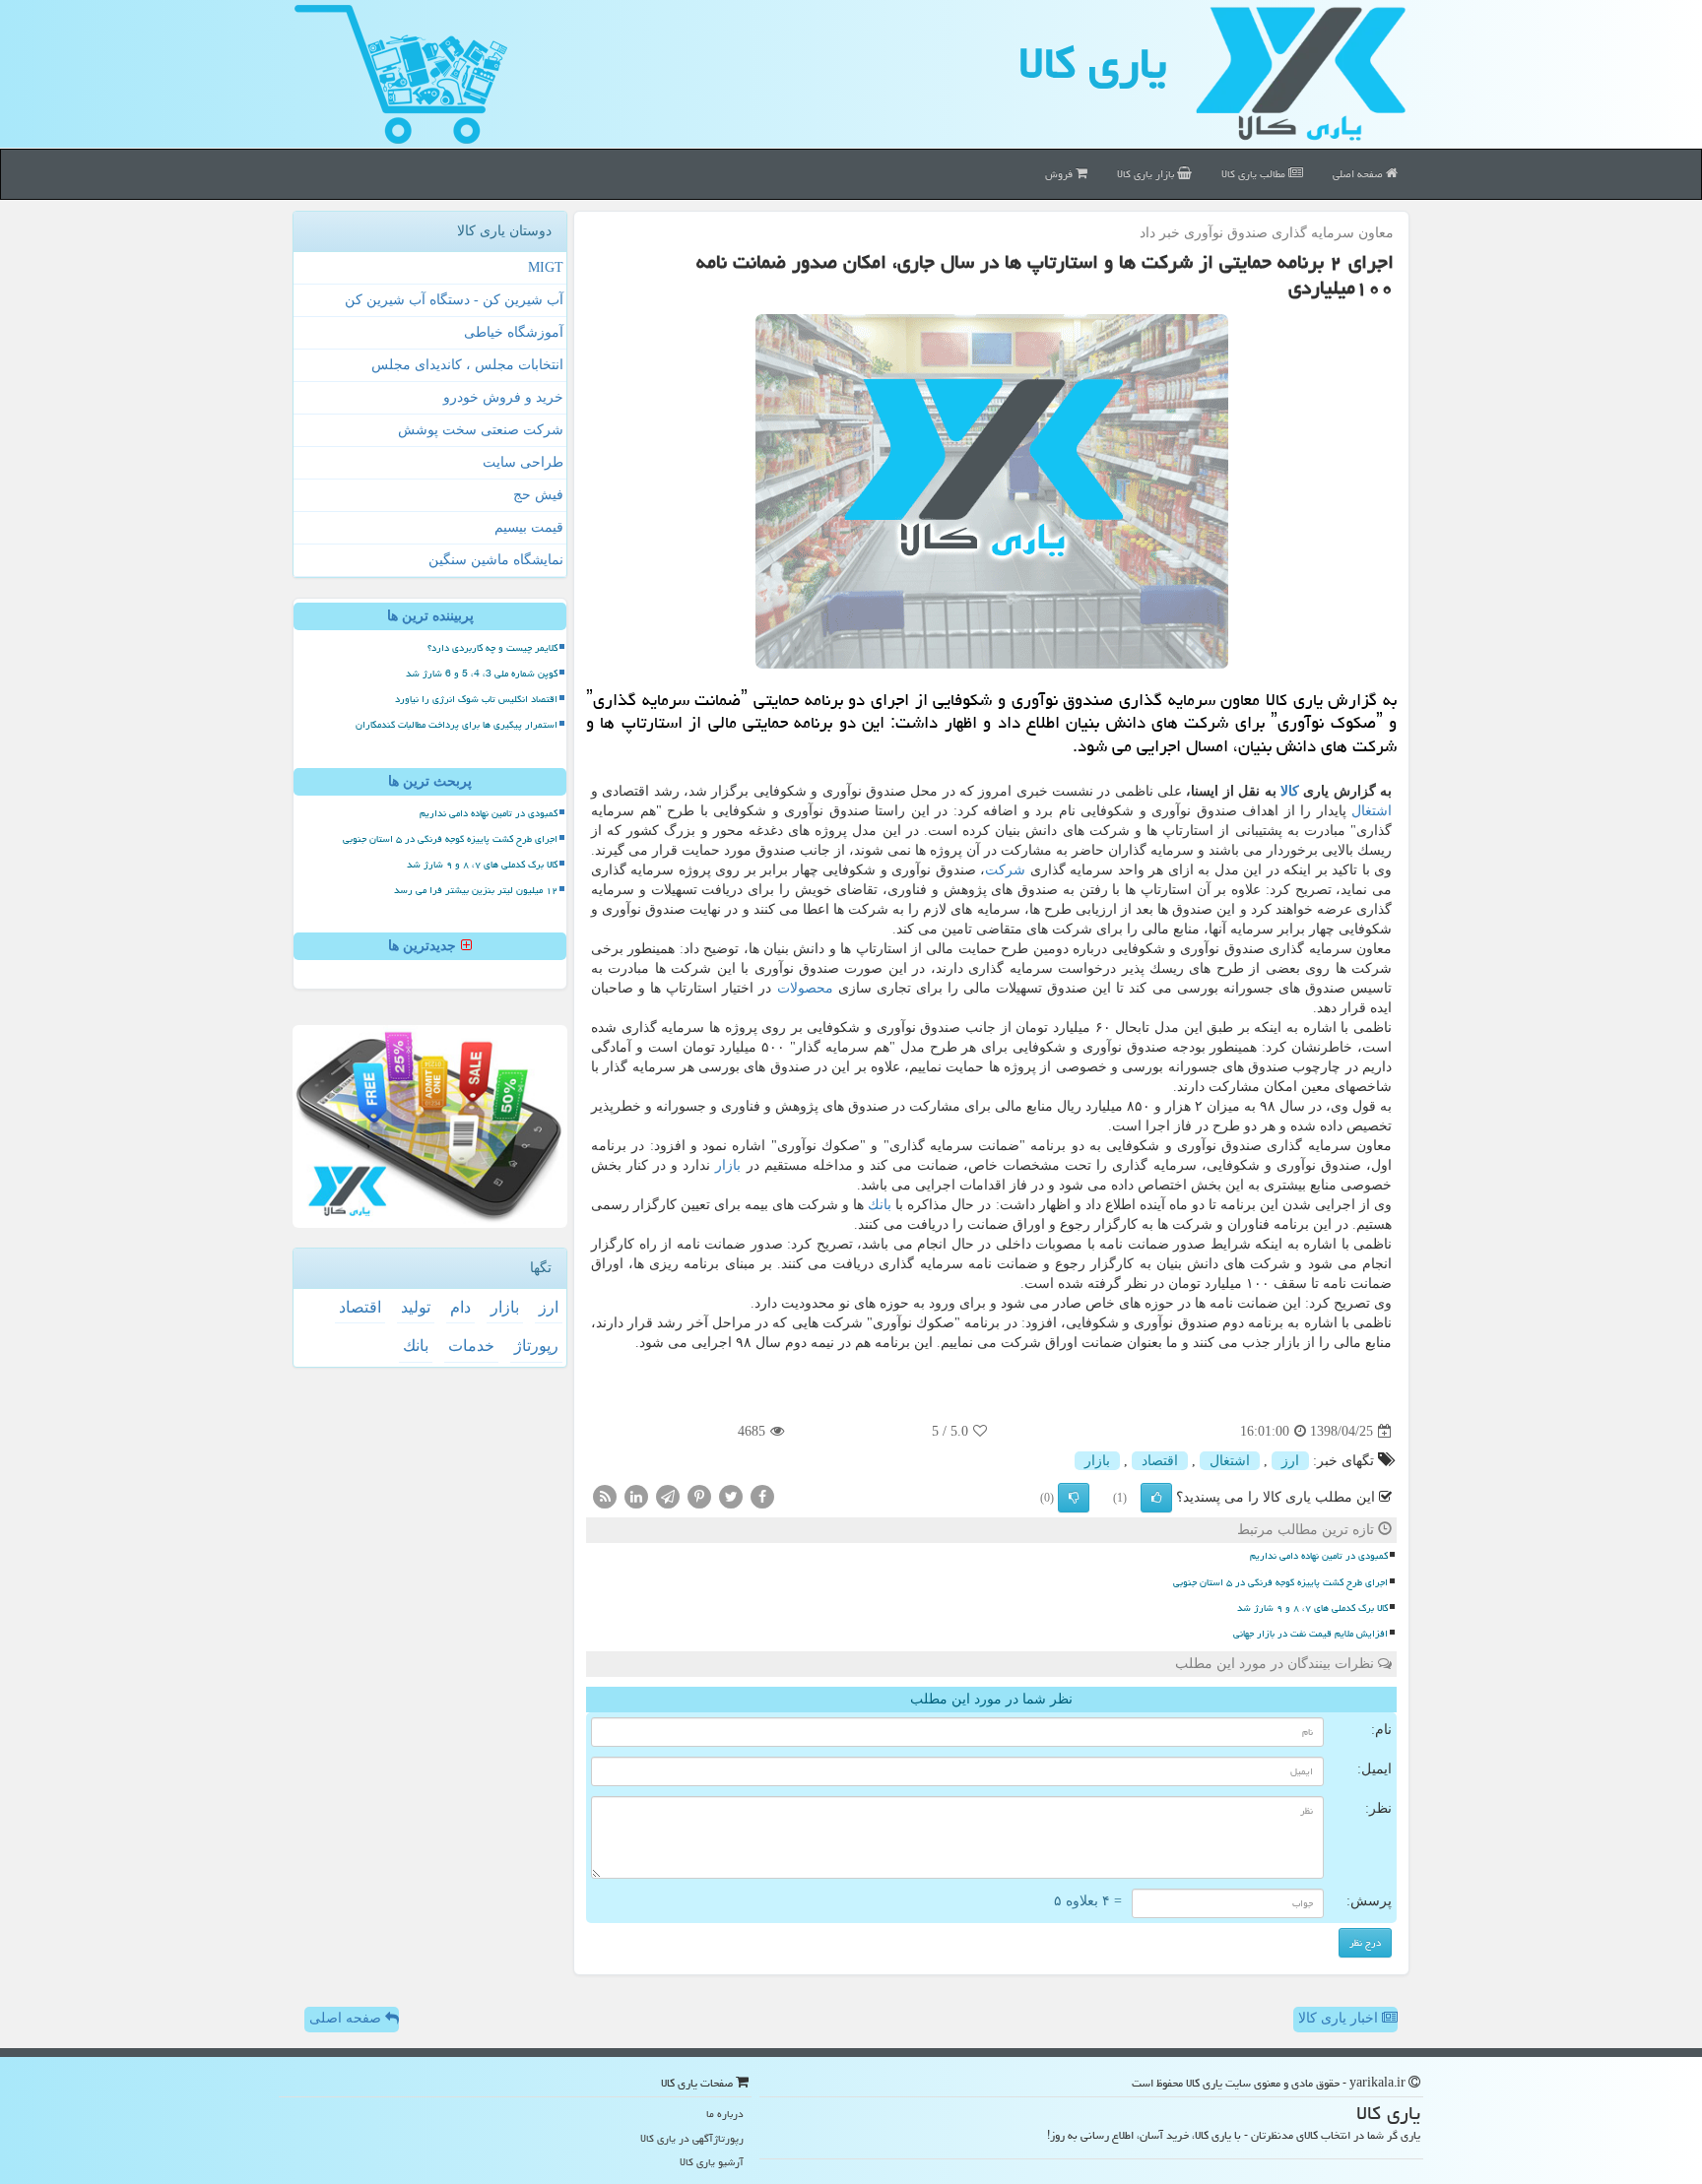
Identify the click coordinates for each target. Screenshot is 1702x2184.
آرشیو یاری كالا (712, 2162)
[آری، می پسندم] (1156, 1498)
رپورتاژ (536, 1346)
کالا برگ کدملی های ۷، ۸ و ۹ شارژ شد (1312, 1608)
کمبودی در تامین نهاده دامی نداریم (1319, 1556)
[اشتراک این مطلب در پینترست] (699, 1496)
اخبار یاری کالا (1340, 2018)
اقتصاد (1160, 1461)
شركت (1005, 870)
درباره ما (725, 2114)
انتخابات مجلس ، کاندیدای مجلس (467, 365)
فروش (1060, 174)
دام (460, 1307)
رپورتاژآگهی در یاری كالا (692, 2138)
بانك (880, 1205)
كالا (1290, 791)
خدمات (471, 1346)
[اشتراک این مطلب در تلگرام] (668, 1496)
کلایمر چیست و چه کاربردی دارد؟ (492, 648)
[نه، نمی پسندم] (1074, 1498)
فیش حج (538, 495)
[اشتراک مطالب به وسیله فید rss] (605, 1496)
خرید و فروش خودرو (503, 397)
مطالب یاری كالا (1255, 174)
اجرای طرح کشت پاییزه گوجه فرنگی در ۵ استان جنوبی (1280, 1582)
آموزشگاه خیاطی (514, 332)
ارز (1290, 1461)
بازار (728, 1165)
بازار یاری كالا (1147, 174)
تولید (416, 1307)
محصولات (805, 988)
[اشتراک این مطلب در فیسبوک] (762, 1496)
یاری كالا (1093, 63)
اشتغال (1372, 811)
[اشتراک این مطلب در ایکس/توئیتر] (731, 1496)
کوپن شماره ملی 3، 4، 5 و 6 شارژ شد (482, 674)
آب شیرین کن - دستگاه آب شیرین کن (454, 300)
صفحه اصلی (1359, 174)
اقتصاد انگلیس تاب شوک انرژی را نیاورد (476, 699)
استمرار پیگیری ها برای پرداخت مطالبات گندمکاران (457, 725)
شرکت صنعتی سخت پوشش (481, 430)
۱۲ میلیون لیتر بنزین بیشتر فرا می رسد (476, 890)
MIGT (546, 267)
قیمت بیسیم (529, 527)
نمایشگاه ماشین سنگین (496, 560)
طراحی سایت (523, 462)
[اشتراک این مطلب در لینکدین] (636, 1496)
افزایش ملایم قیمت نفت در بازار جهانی (1310, 1634)
